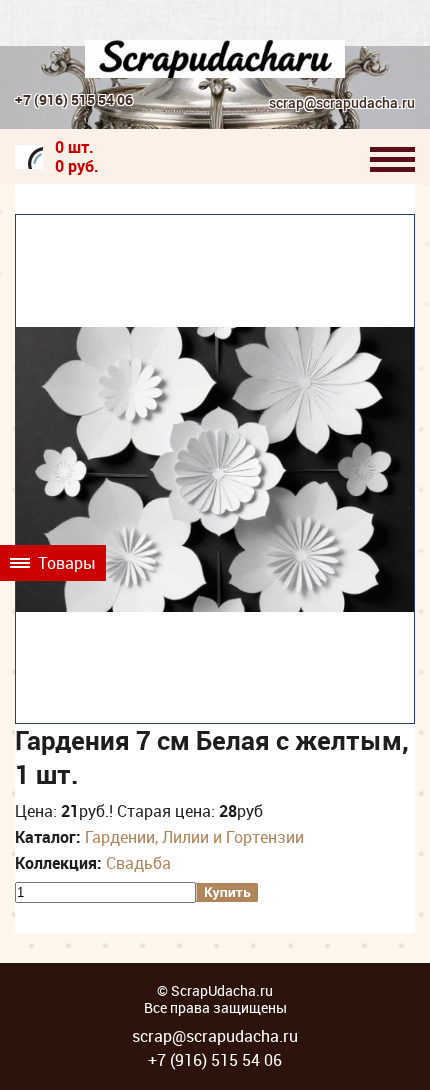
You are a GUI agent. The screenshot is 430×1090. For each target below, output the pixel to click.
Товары (65, 563)
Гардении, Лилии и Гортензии (194, 837)
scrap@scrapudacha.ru (342, 103)
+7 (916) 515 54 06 (74, 99)
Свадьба (138, 863)
